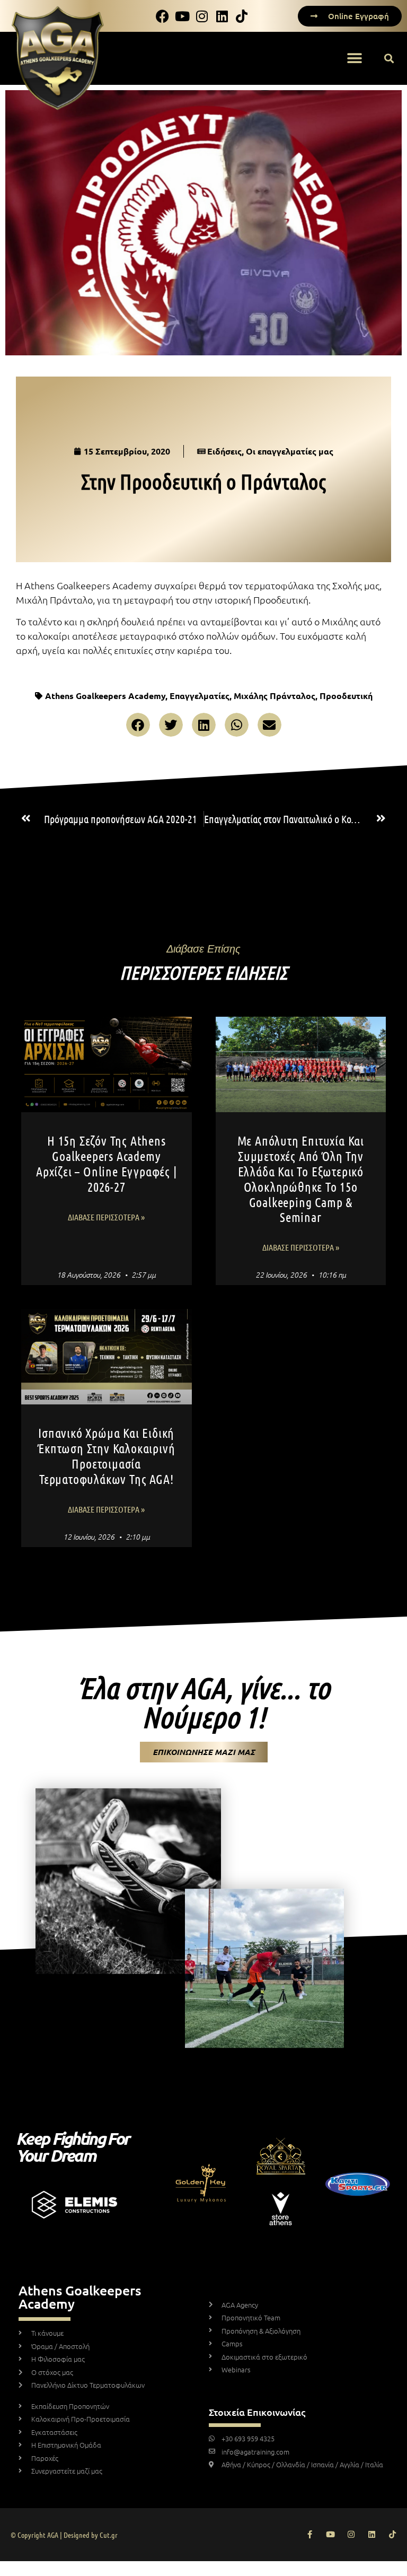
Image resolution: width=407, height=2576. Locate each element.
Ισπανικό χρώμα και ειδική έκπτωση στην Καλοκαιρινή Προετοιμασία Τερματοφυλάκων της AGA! (106, 1456)
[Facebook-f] (310, 2534)
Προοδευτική (346, 696)
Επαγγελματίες (200, 696)
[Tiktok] (392, 2534)
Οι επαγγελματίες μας (290, 451)
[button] (354, 59)
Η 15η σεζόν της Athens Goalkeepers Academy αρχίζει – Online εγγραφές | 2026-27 (107, 1163)
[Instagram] (351, 2534)
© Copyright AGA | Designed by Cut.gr (64, 2535)
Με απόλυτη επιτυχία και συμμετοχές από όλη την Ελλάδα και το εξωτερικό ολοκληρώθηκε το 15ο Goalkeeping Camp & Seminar (301, 1179)
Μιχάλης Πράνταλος (275, 696)
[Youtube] (330, 2534)
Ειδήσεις (224, 451)
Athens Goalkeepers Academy (105, 696)
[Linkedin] (372, 2534)
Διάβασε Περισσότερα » (106, 1217)
